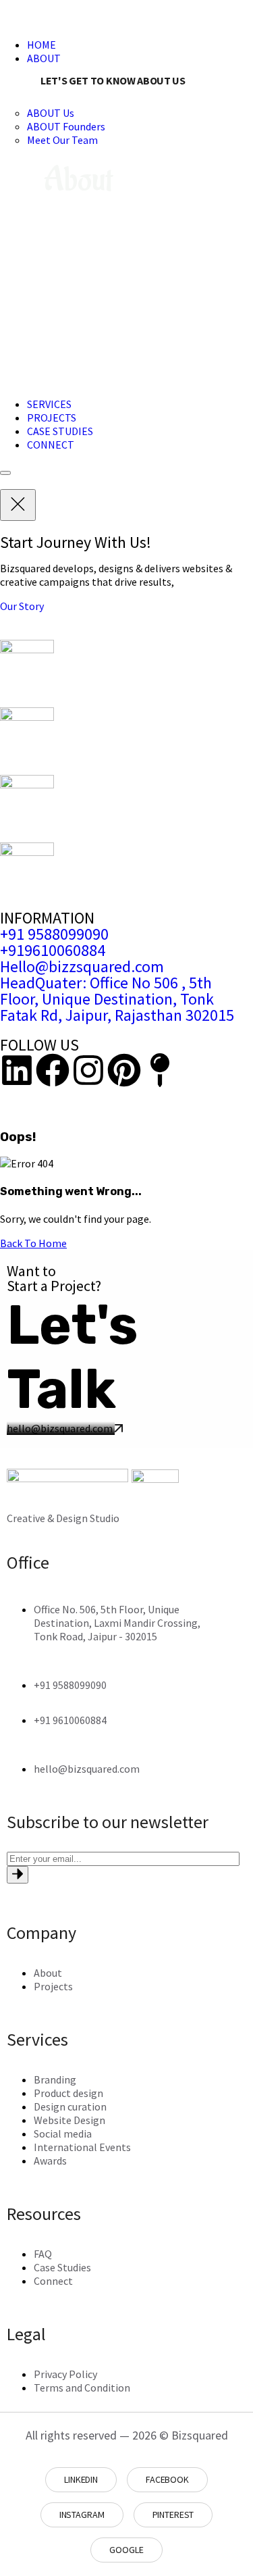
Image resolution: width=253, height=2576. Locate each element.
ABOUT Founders (66, 126)
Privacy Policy (65, 2374)
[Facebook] (53, 1070)
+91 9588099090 (54, 934)
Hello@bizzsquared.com (82, 966)
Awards (50, 2161)
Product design (68, 2093)
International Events (82, 2147)
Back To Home (33, 1243)
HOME (41, 45)
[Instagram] (88, 1070)
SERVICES (49, 404)
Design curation (70, 2106)
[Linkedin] (17, 1070)
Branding (55, 2079)
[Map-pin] (160, 1070)
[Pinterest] (124, 1070)
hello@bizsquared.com (61, 1428)
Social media (63, 2133)
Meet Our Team (62, 140)
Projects (53, 1986)
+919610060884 (53, 950)
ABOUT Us (51, 113)
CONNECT (51, 445)
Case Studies (62, 2267)
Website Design (69, 2120)
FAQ (43, 2254)
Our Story (22, 606)
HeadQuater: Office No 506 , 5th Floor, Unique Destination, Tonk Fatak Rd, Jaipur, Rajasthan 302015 (117, 999)
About (48, 1973)
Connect (53, 2281)
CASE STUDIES (60, 431)
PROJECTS (52, 418)
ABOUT (44, 58)
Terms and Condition (82, 2388)
